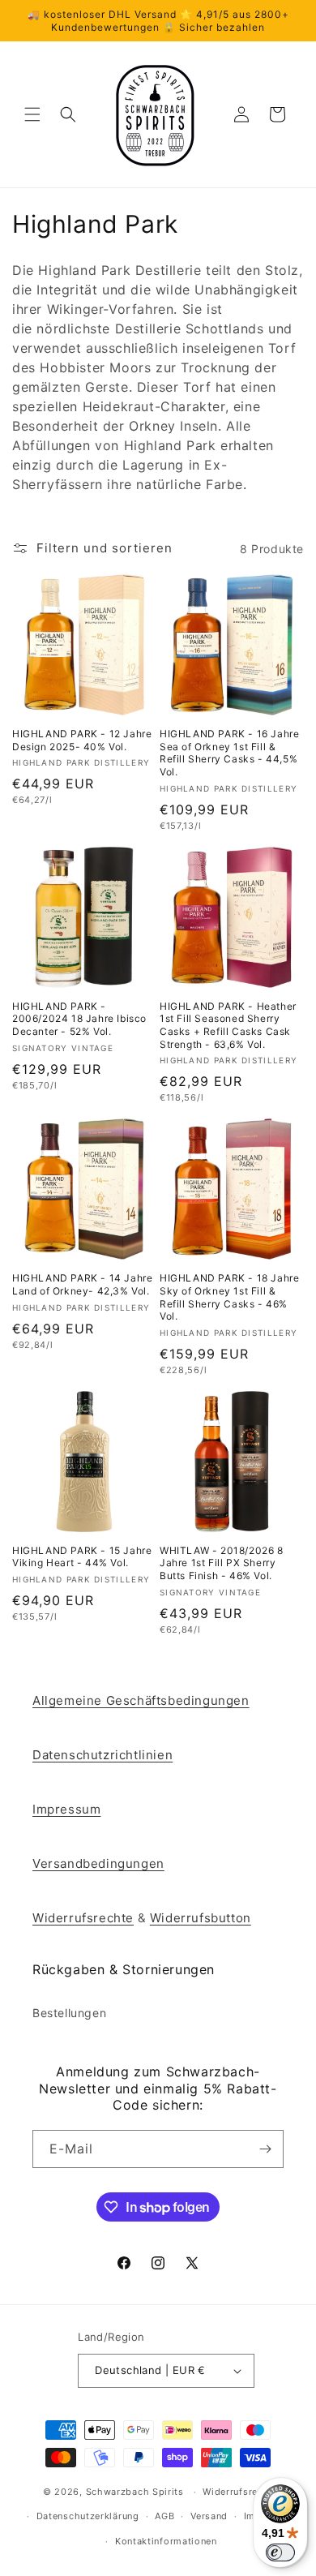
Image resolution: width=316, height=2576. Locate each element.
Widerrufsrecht (238, 2492)
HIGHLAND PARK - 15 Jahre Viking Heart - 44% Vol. (82, 1557)
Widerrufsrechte (83, 1918)
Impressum (66, 1809)
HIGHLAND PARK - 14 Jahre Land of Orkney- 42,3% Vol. (82, 1284)
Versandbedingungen (98, 1863)
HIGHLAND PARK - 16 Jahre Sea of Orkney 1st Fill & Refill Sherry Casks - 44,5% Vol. (229, 753)
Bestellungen (69, 2013)
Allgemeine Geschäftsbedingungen (141, 1700)
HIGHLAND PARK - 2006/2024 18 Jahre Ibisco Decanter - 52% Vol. (79, 1019)
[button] (32, 114)
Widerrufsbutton (201, 1918)
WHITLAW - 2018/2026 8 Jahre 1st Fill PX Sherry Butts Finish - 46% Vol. (222, 1563)
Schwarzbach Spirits (135, 2492)
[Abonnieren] (265, 2149)
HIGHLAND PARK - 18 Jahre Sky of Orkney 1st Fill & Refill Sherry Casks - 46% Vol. (229, 1297)
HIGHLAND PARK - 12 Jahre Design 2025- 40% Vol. (82, 740)
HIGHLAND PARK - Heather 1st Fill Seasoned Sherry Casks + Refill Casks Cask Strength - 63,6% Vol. (228, 1025)
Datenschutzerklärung (88, 2516)
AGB (164, 2516)
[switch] (280, 2552)
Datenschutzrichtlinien (102, 1755)
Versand (209, 2516)
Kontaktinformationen (166, 2541)
